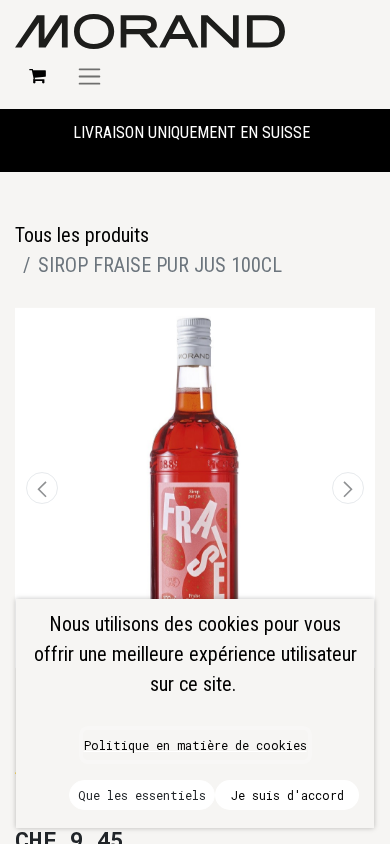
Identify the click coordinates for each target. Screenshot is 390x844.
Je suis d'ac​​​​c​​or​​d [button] (287, 795)
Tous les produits (82, 235)
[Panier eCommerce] (37, 76)
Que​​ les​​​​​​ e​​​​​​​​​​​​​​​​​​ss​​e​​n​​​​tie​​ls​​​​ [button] (142, 795)
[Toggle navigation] (89, 76)
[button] (42, 488)
